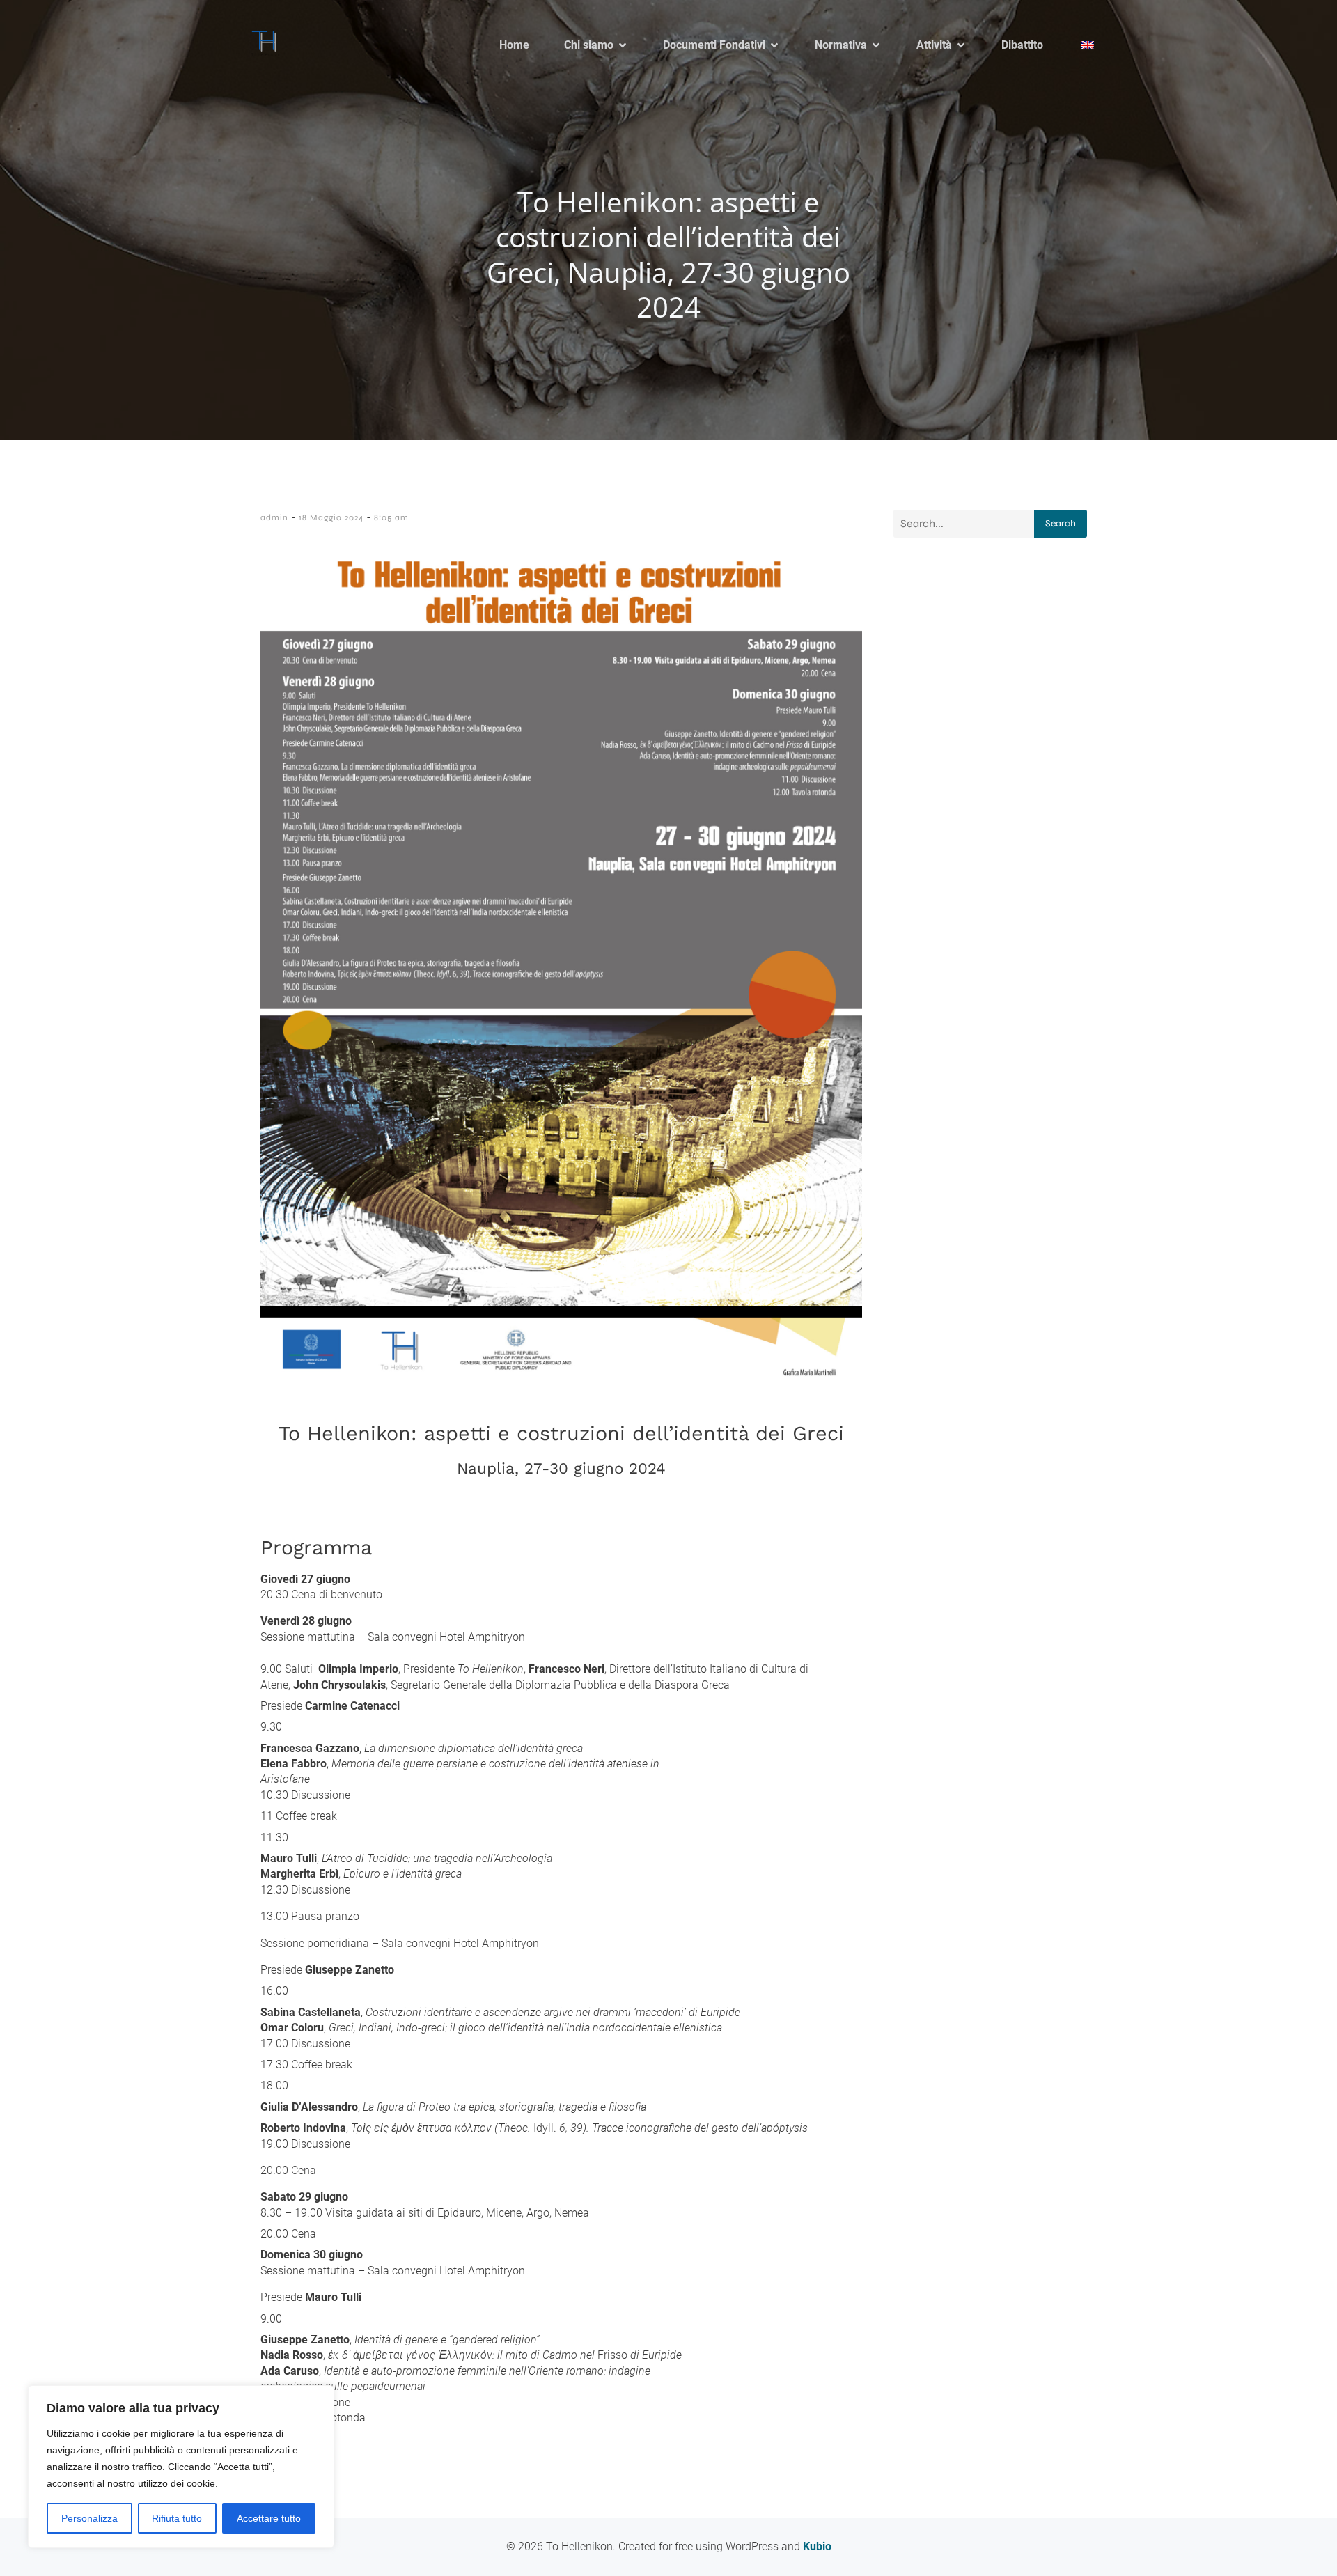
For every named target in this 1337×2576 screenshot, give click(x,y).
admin (274, 517)
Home (514, 45)
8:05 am (391, 517)
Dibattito (1022, 45)
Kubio (817, 2546)
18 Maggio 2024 (331, 517)
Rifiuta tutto (177, 2518)
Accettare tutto (269, 2518)
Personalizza (89, 2518)
